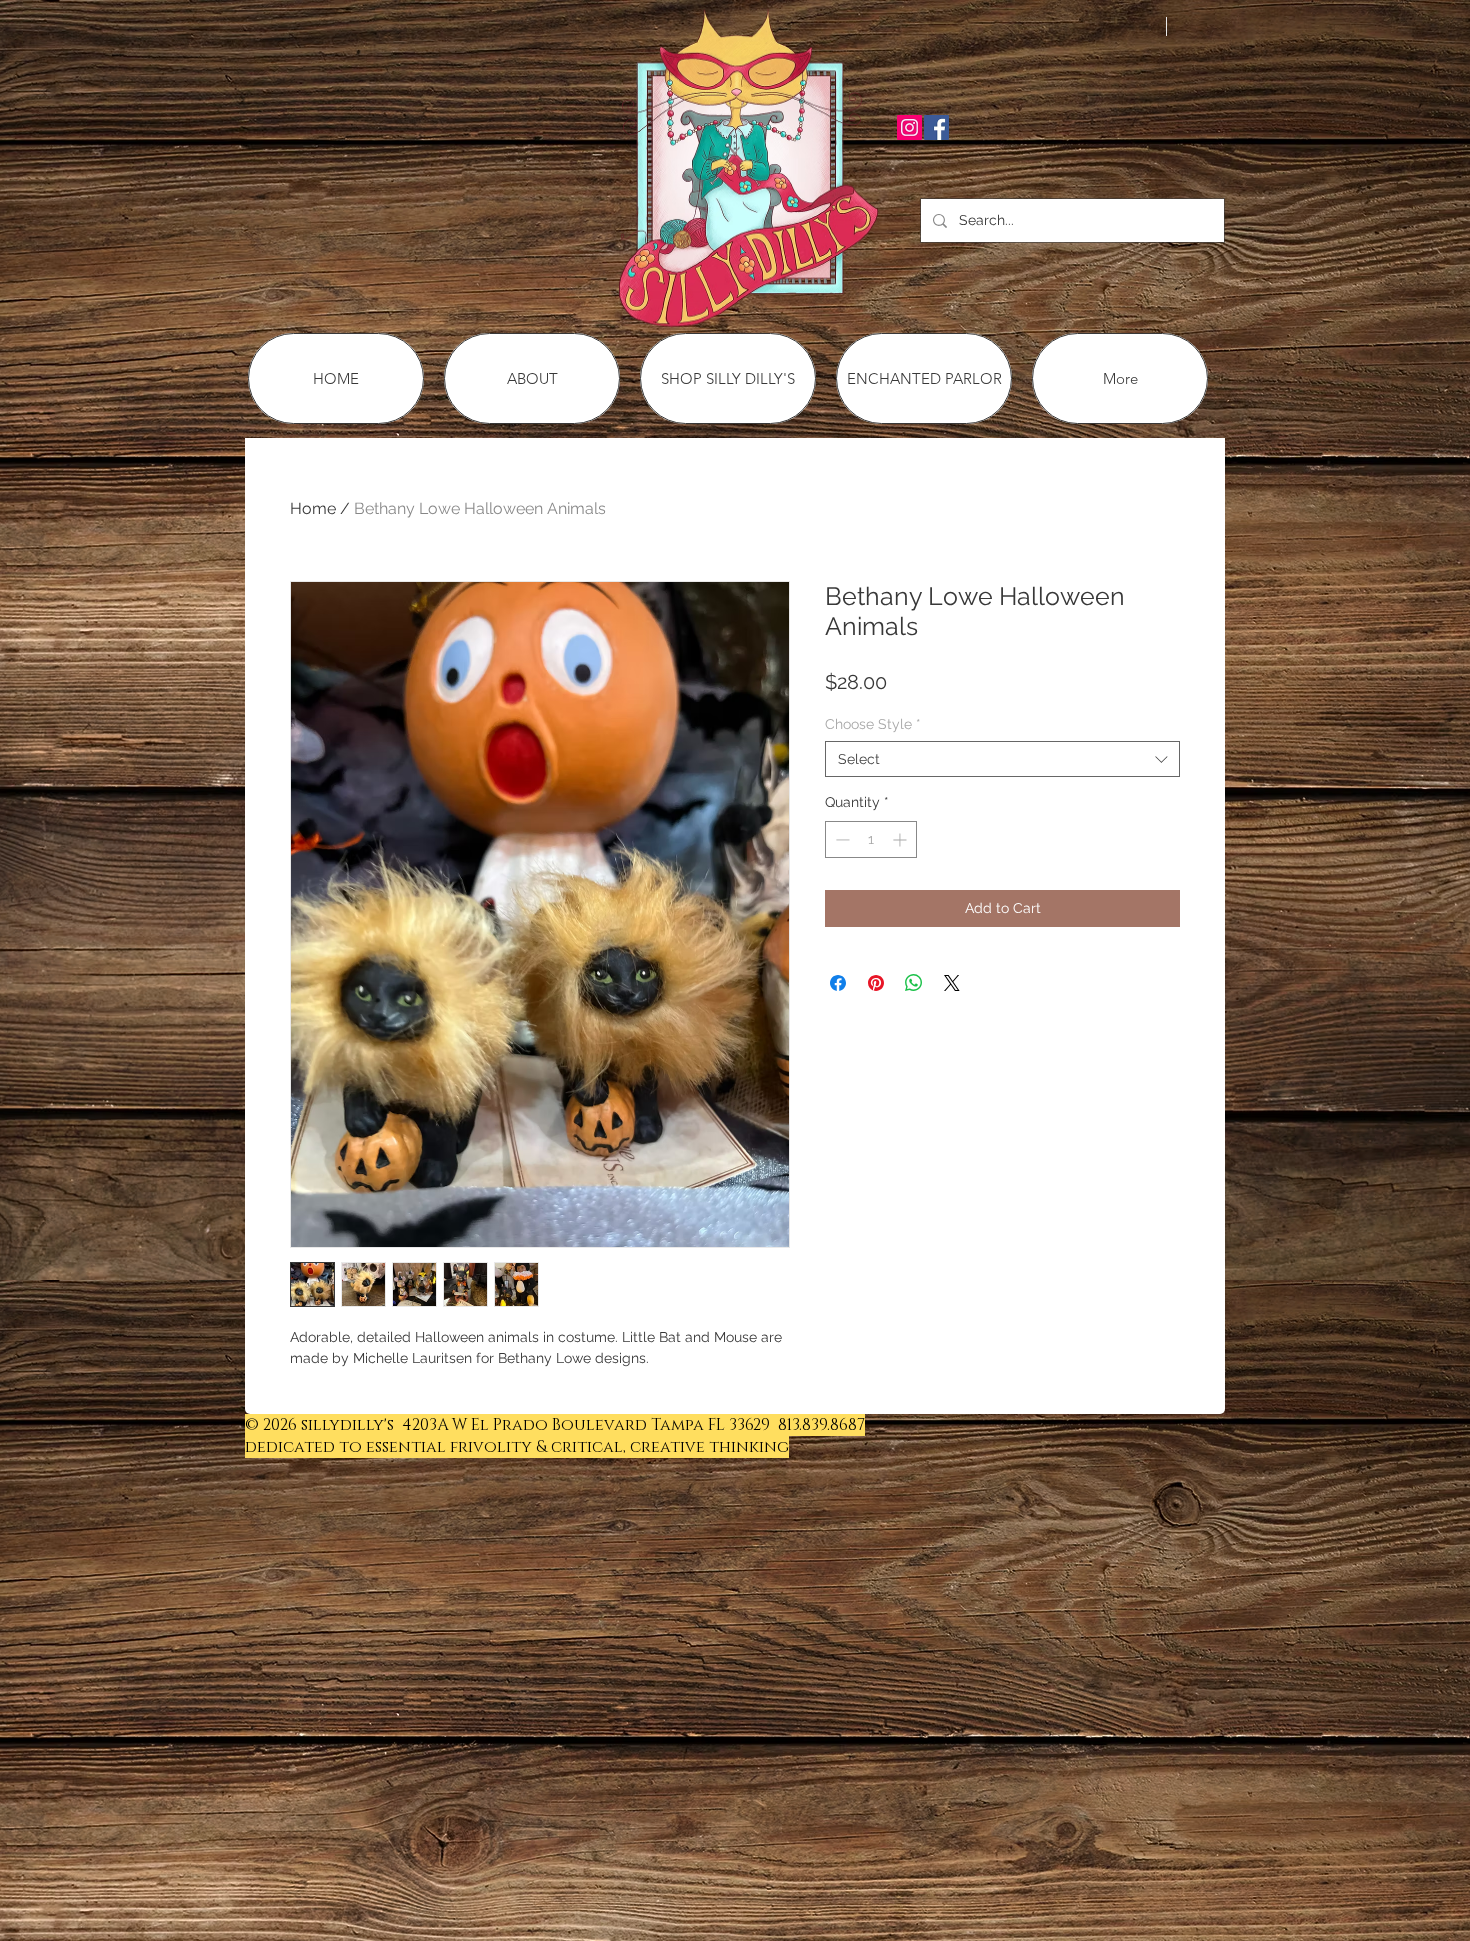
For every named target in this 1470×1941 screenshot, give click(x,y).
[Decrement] (840, 839)
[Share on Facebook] (838, 983)
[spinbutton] (871, 839)
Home (313, 508)
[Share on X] (952, 983)
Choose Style (873, 724)
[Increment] (901, 839)
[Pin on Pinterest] (876, 983)
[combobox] (1002, 759)
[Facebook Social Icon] (936, 127)
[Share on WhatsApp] (914, 983)
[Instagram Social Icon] (909, 127)
